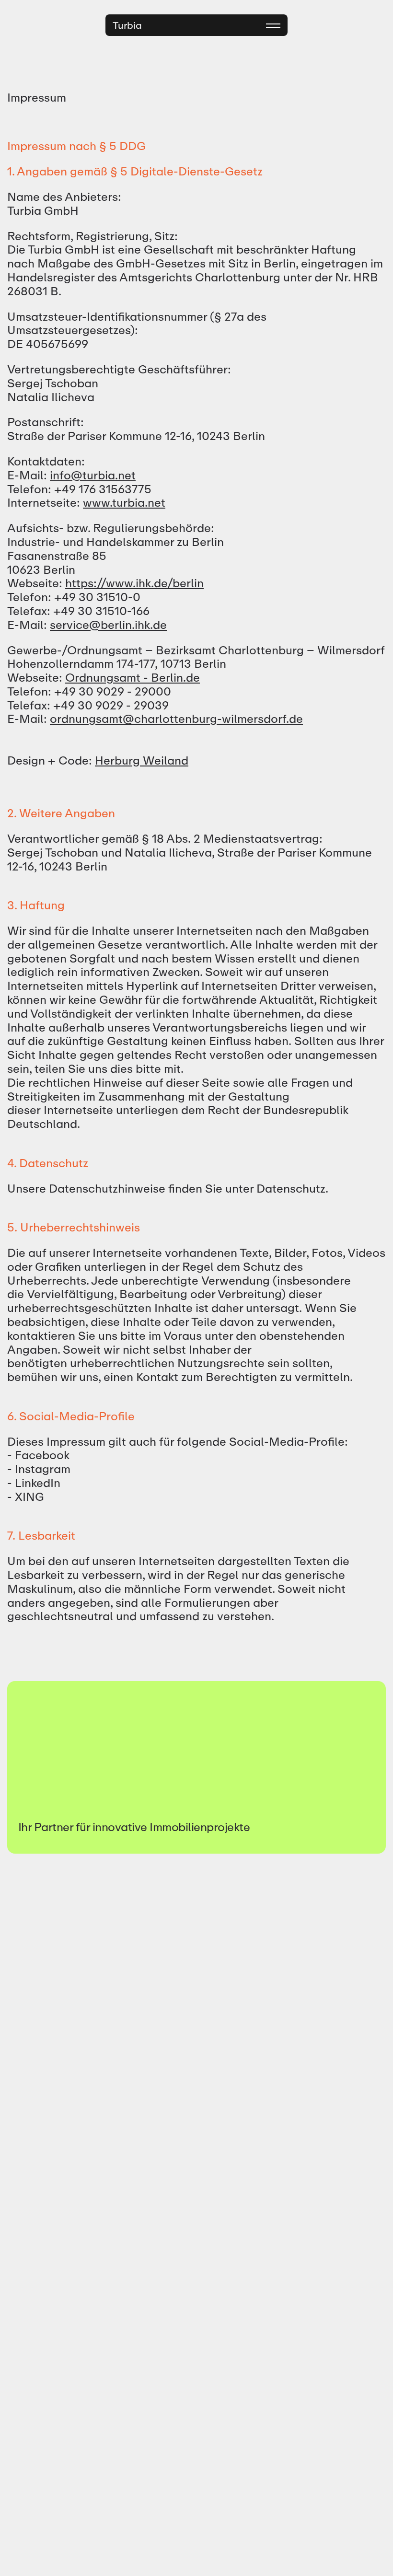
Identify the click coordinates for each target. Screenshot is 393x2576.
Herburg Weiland (142, 760)
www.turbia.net (124, 503)
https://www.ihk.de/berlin (134, 583)
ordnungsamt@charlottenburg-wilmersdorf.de (176, 719)
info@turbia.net (93, 475)
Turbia (127, 25)
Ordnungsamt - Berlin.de (133, 678)
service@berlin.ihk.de (108, 625)
